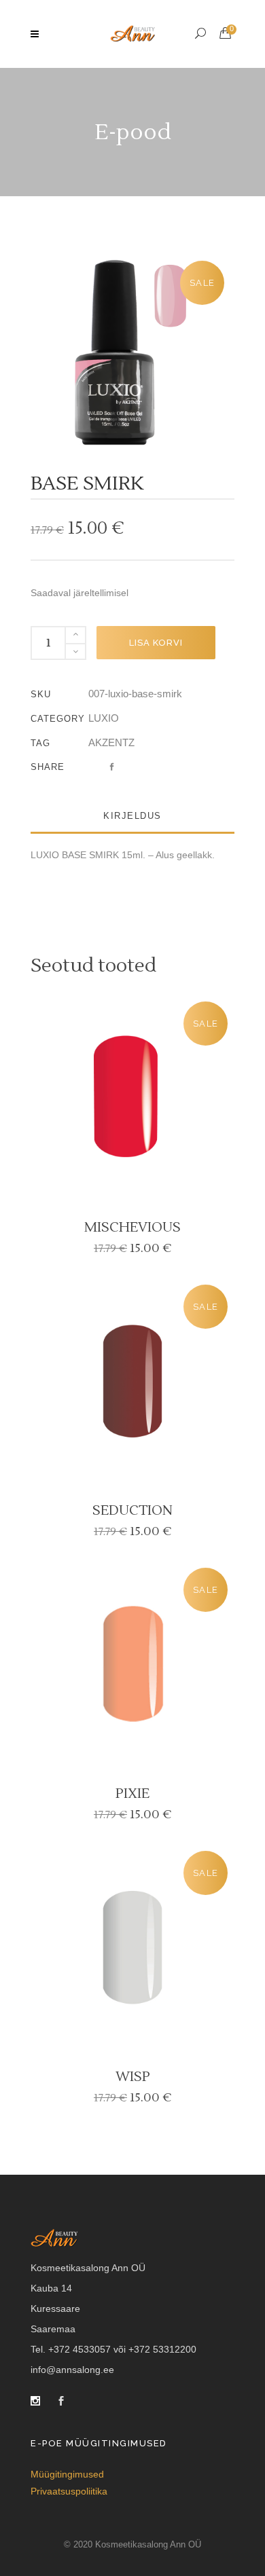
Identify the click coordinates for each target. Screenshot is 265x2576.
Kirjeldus (132, 816)
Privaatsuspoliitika (69, 2491)
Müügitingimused (67, 2474)
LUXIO (104, 718)
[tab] (132, 816)
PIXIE (132, 1794)
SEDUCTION (132, 1511)
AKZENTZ (111, 742)
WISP (133, 2077)
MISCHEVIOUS (132, 1228)
